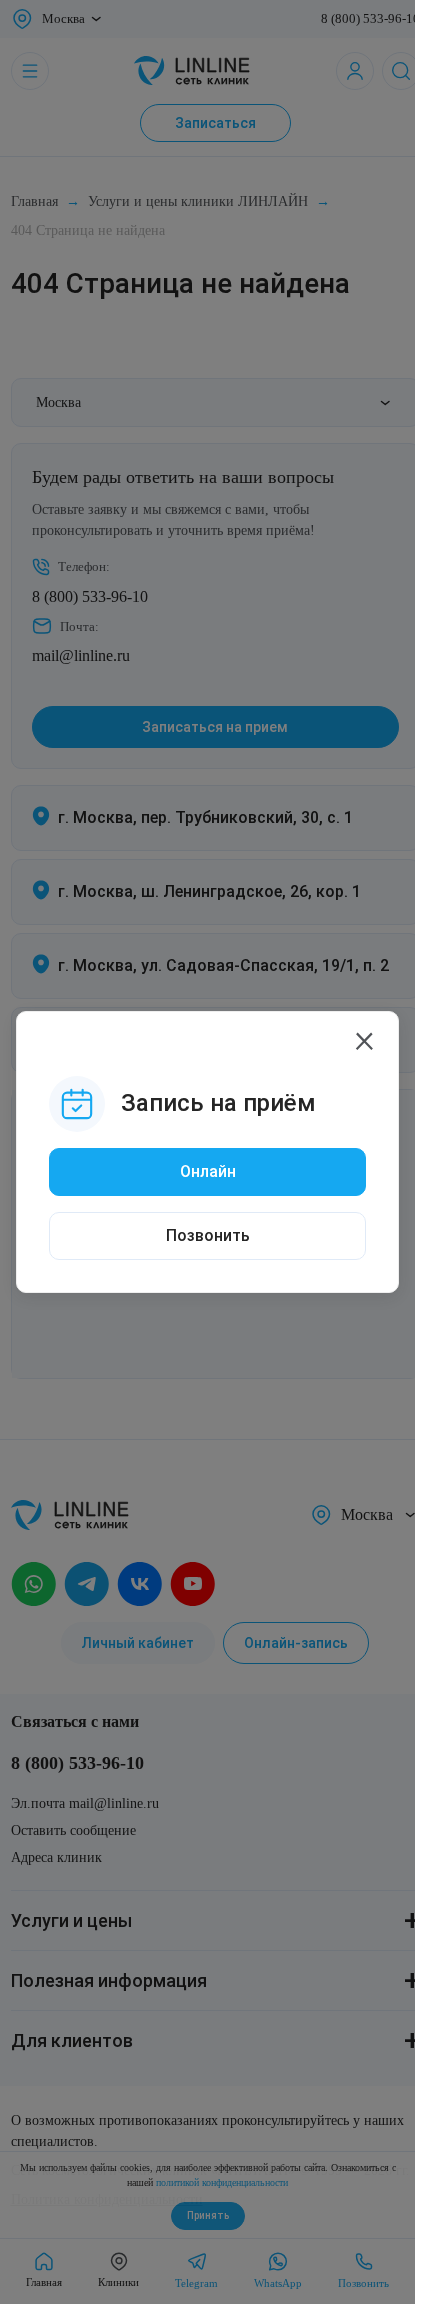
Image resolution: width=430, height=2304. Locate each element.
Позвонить (208, 1235)
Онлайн (208, 1171)
